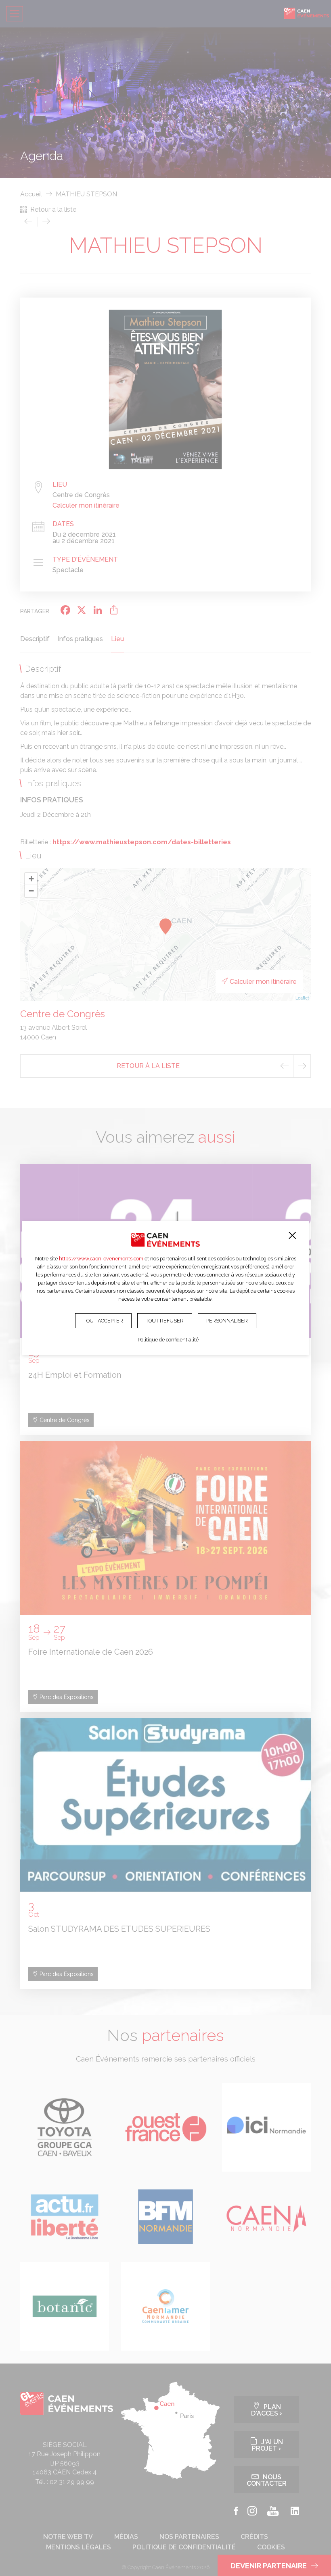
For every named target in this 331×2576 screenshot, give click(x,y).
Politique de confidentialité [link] (168, 1340)
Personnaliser (227, 1321)
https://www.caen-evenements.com (101, 1259)
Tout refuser (165, 1321)
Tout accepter (103, 1321)
